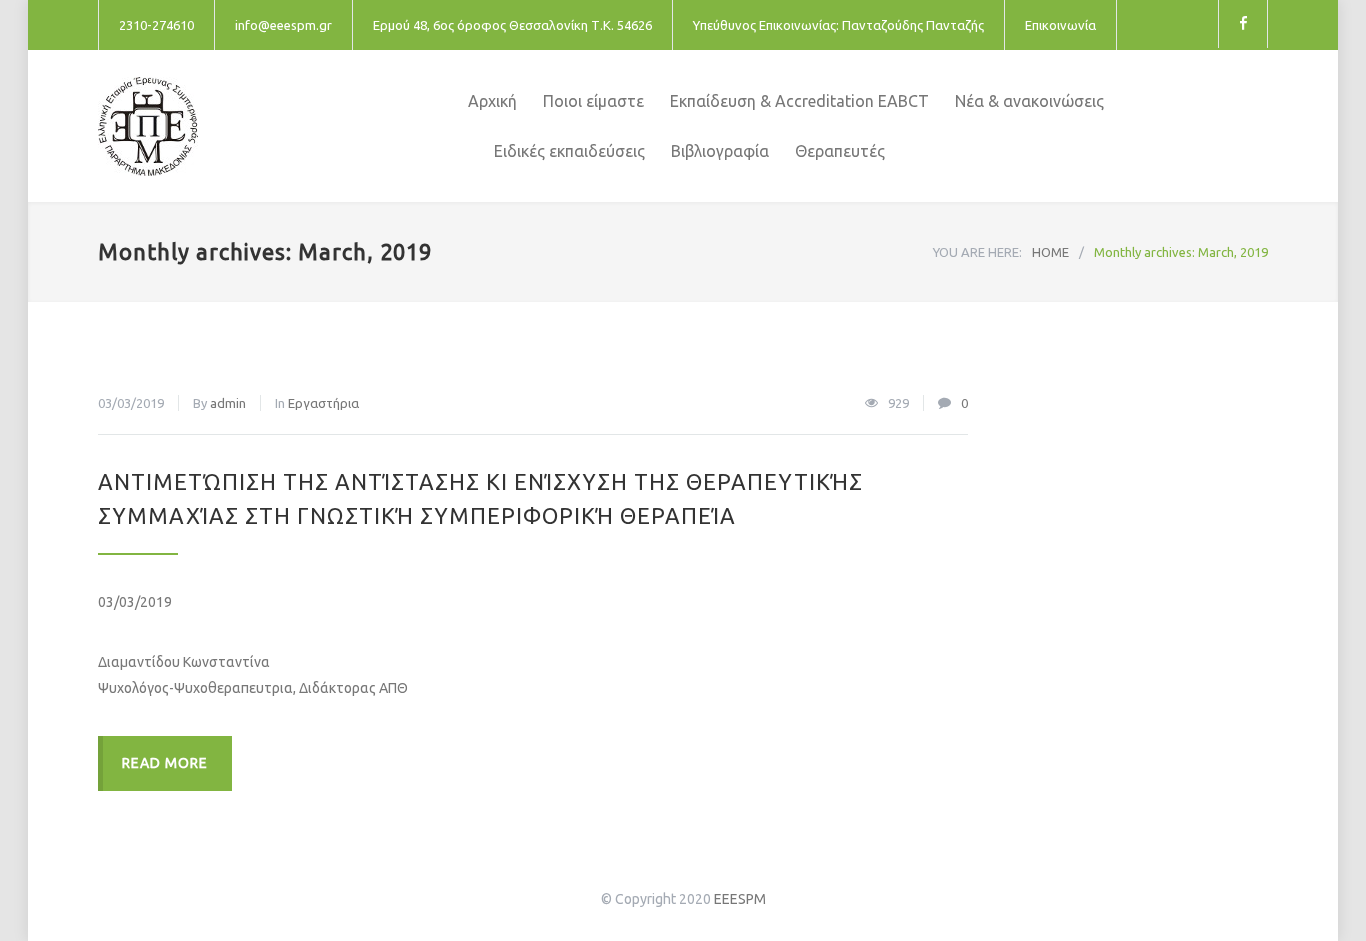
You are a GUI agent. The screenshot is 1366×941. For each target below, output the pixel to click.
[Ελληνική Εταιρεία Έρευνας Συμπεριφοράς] (283, 126)
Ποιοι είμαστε (593, 101)
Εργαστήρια (323, 403)
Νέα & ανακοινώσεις (1029, 101)
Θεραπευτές (840, 151)
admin (228, 403)
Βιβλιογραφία (720, 151)
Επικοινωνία (1060, 25)
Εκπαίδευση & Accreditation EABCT (799, 101)
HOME (1050, 252)
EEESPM (740, 899)
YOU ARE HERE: (977, 252)
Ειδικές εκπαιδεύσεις (569, 151)
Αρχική (492, 101)
